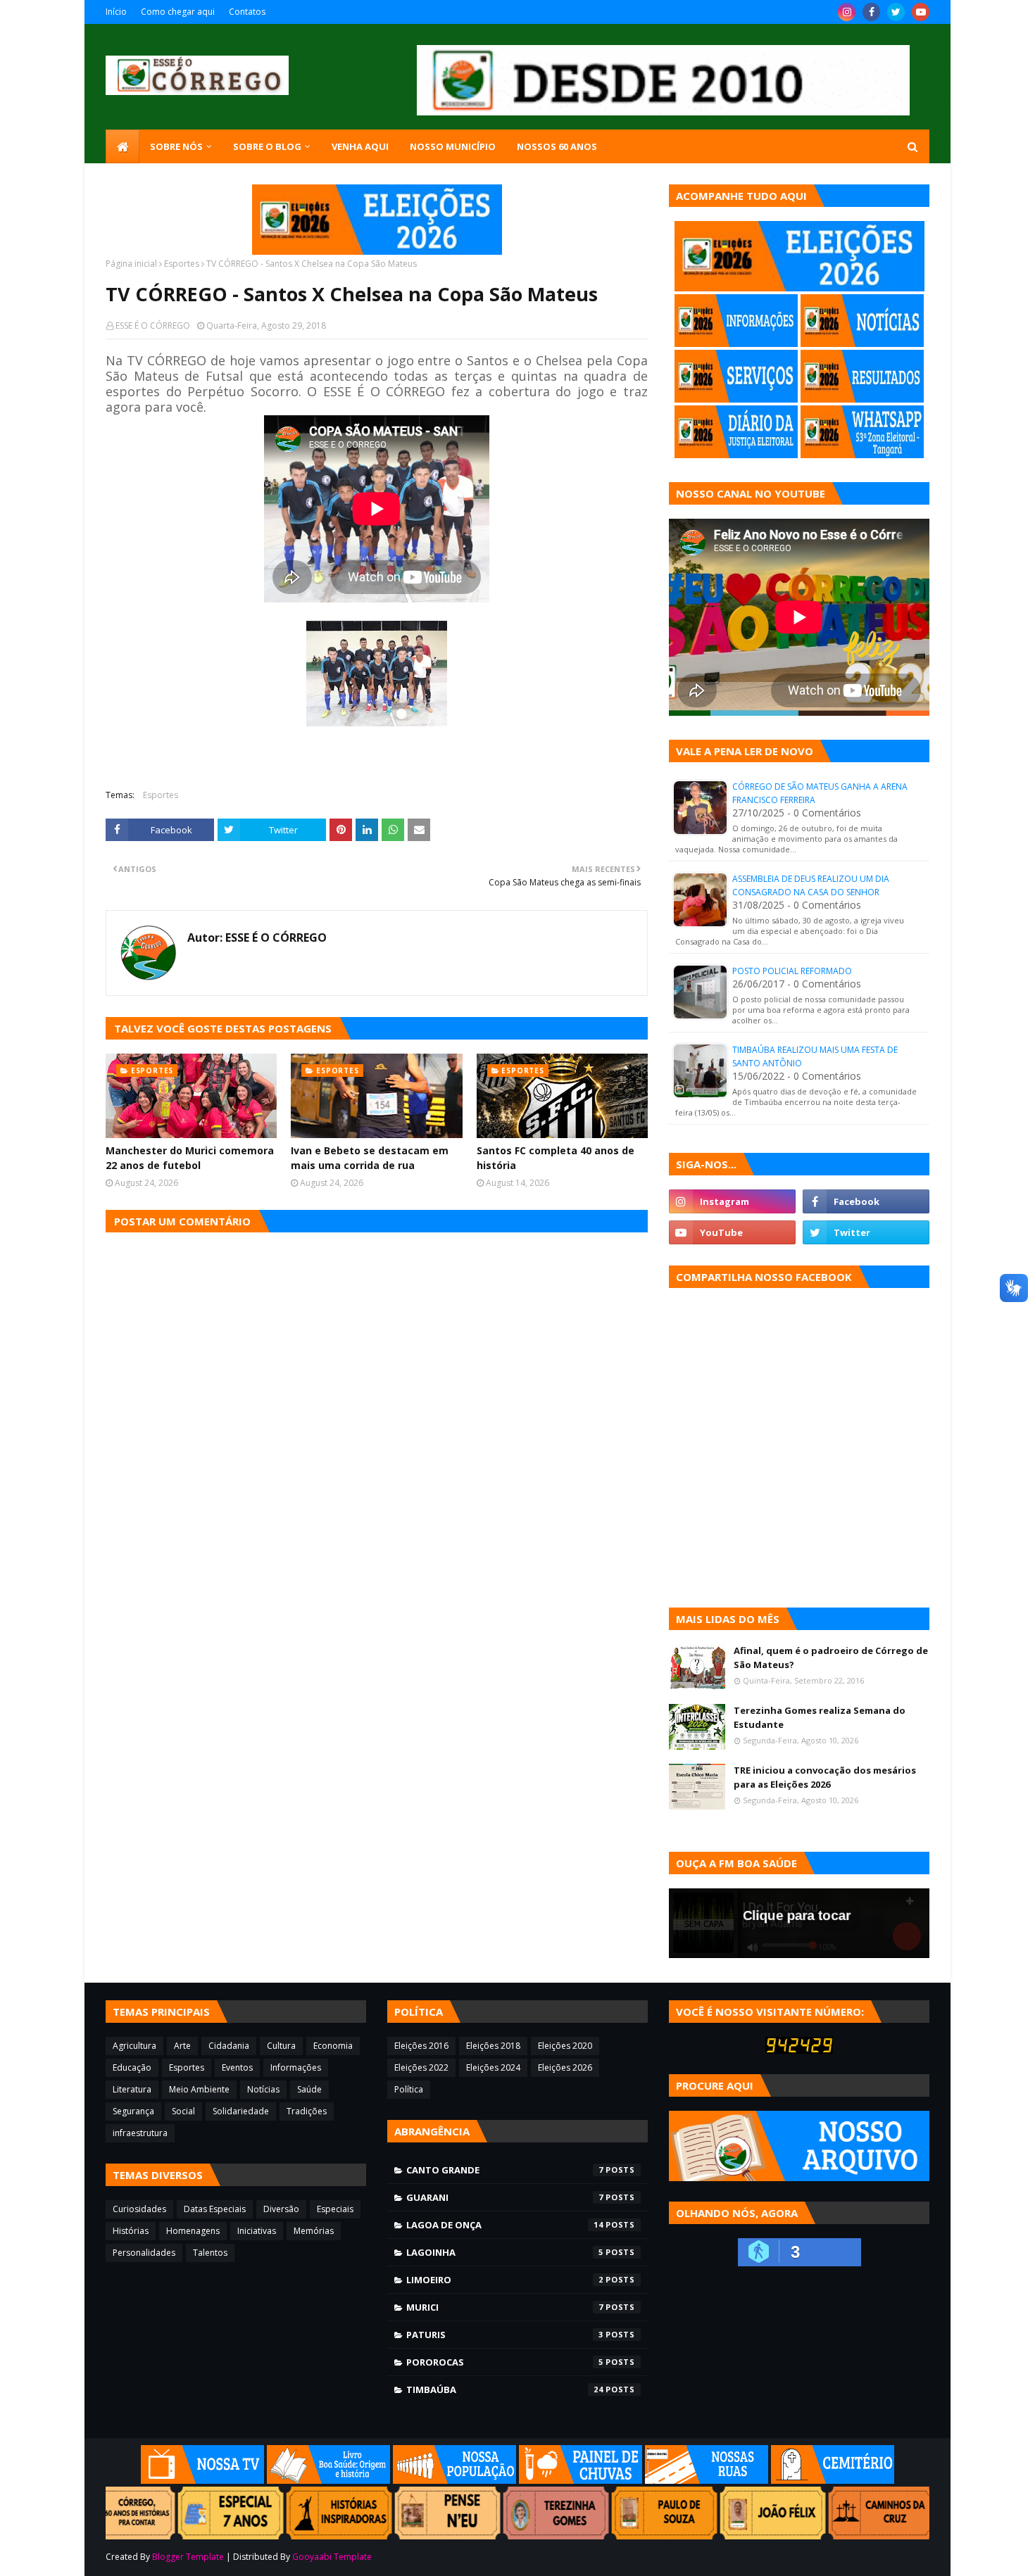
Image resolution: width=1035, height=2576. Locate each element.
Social (183, 2111)
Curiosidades (139, 2209)
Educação (132, 2067)
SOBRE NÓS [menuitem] (176, 146)
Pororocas (505, 2362)
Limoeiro (505, 2280)
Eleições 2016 (421, 2046)
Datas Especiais (215, 2209)
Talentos (210, 2253)
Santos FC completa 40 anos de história (556, 1158)
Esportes (182, 264)
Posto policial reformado (792, 971)
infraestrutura (140, 2133)
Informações (296, 2067)
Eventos (237, 2067)
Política (409, 2089)
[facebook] (871, 12)
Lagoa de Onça (505, 2225)
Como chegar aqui (178, 12)
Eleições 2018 (493, 2046)
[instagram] (847, 12)
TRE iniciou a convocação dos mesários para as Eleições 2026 (825, 1777)
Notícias (263, 2089)
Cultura (281, 2046)
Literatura (132, 2089)
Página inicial (131, 264)
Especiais (335, 2209)
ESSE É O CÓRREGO (153, 326)
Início (116, 12)
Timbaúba (505, 2389)
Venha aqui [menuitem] (360, 146)
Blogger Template (188, 2557)
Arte (182, 2046)
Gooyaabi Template (332, 2557)
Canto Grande (505, 2170)
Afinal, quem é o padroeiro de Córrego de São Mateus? (831, 1658)
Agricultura (134, 2046)
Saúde (309, 2089)
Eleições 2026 (565, 2067)
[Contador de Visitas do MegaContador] (799, 2050)
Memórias (314, 2231)
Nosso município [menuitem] (453, 146)
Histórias (131, 2231)
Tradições (307, 2111)
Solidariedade (241, 2111)
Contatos (247, 12)
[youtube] (921, 12)
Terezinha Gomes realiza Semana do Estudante (820, 1717)
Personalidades (144, 2253)
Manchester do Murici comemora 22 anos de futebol (190, 1158)
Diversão (281, 2209)
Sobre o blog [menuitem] (267, 146)
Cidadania (229, 2046)
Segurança (133, 2111)
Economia (333, 2046)
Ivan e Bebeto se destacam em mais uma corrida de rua (370, 1158)
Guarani (505, 2197)
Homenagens (193, 2231)
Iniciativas (257, 2231)
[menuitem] (123, 146)
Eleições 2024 (493, 2067)
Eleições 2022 (421, 2067)
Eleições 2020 (565, 2046)
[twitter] (896, 12)
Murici (505, 2307)
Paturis (505, 2335)
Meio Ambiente (199, 2089)
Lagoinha (505, 2252)
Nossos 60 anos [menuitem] (557, 146)
